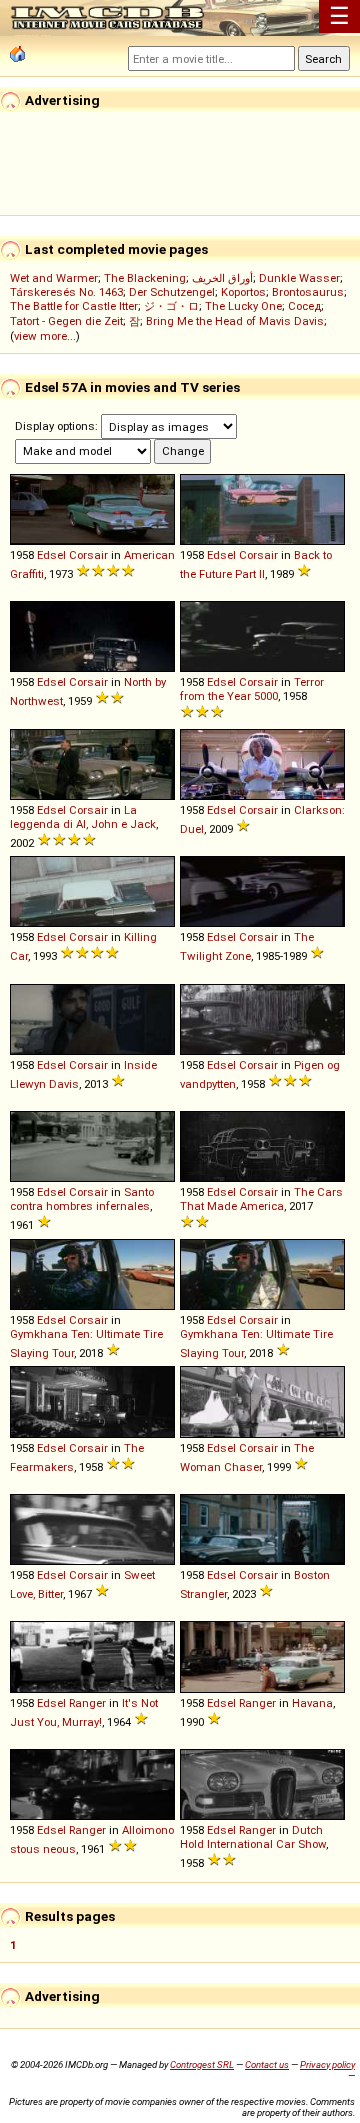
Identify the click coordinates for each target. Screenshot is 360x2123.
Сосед (304, 306)
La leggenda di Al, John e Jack (83, 817)
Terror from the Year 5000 (252, 689)
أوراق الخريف (222, 278)
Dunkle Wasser (299, 278)
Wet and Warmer (54, 278)
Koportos (243, 292)
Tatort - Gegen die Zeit (66, 321)
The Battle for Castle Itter (74, 306)
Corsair (88, 555)
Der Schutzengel (172, 292)
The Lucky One (243, 306)
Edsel (51, 555)
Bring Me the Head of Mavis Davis (235, 321)
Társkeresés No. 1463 (66, 292)
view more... (45, 336)
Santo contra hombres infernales (82, 1199)
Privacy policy (327, 2064)
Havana (312, 1703)
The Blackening (145, 278)
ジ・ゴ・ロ (171, 306)
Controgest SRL (202, 2064)
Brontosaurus (308, 292)
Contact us (267, 2064)
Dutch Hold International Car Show (253, 1837)
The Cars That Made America (261, 1199)
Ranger (87, 1703)
